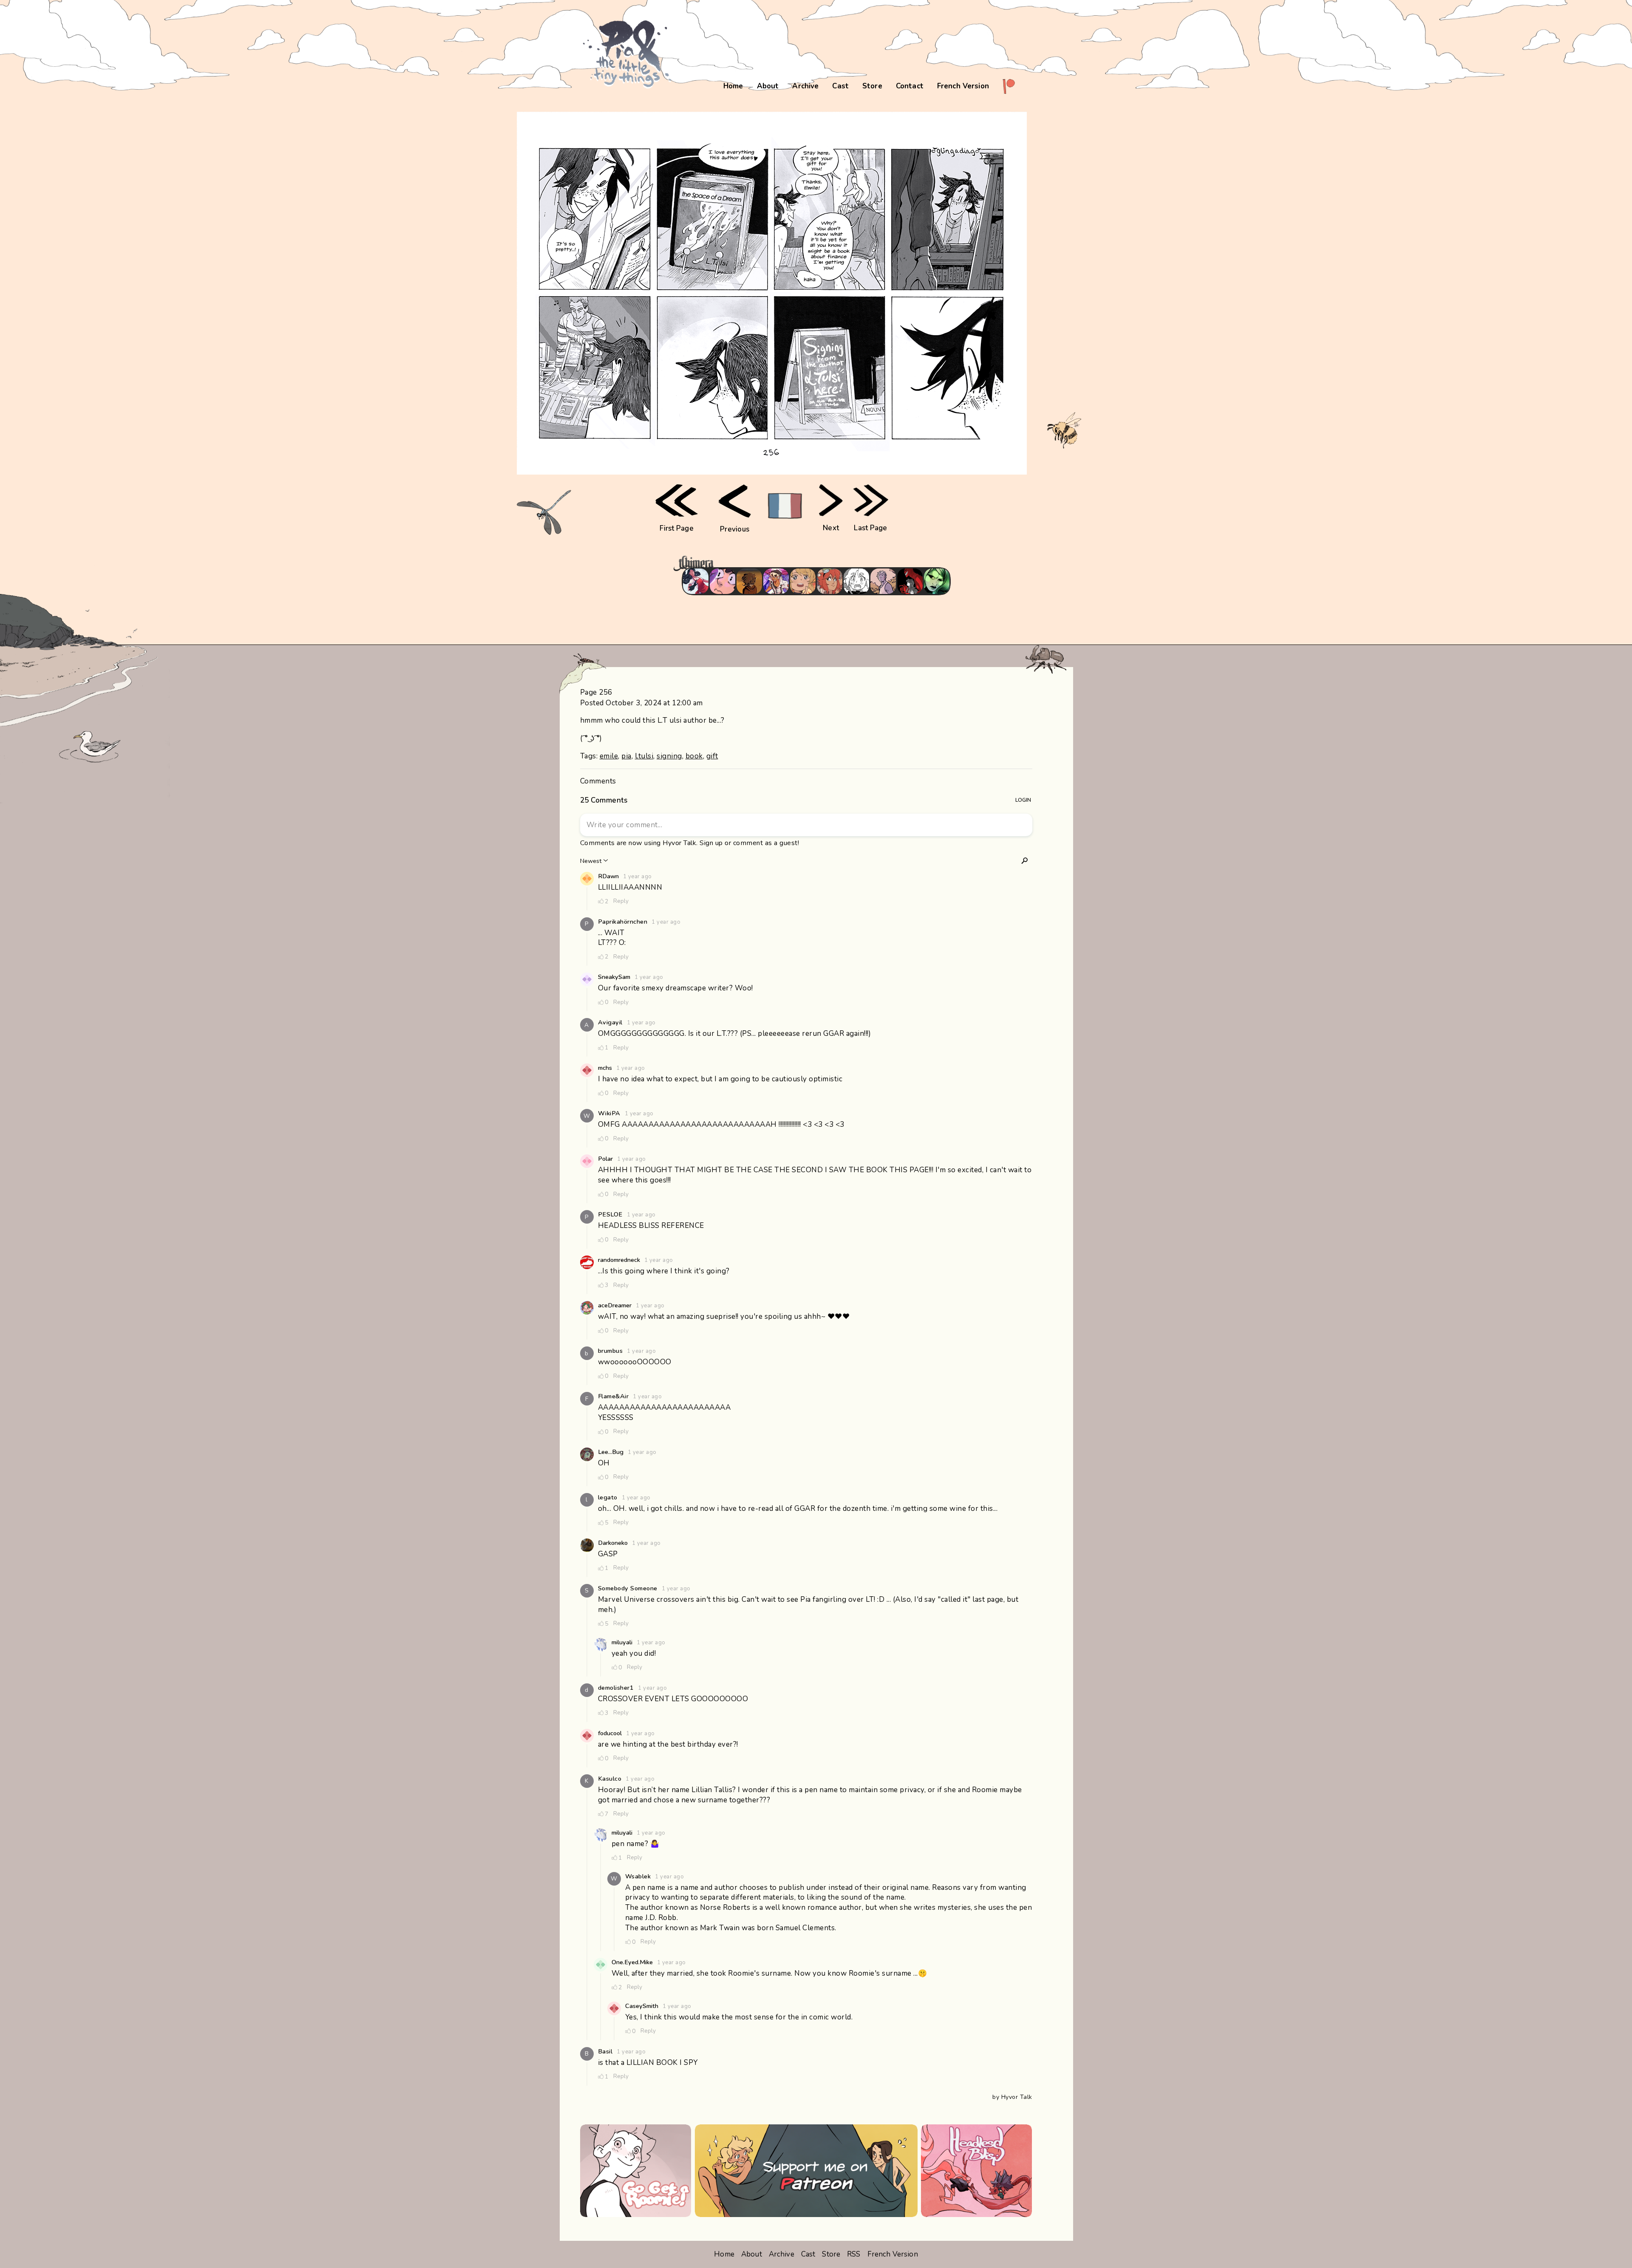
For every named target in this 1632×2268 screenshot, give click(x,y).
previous (735, 529)
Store (872, 86)
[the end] (937, 581)
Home (733, 86)
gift (712, 756)
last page (870, 528)
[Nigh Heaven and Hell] (910, 581)
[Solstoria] (803, 581)
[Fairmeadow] (883, 581)
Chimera (811, 564)
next (831, 528)
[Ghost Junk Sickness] (776, 581)
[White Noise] (749, 581)
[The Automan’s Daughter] (830, 581)
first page (677, 528)
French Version (963, 86)
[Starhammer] (722, 581)
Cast (840, 86)
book (694, 756)
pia (626, 756)
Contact (910, 86)
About (768, 86)
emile (609, 756)
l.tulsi (644, 756)
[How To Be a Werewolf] (696, 581)
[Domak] (856, 581)
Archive (805, 86)
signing (669, 756)
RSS (854, 2254)
